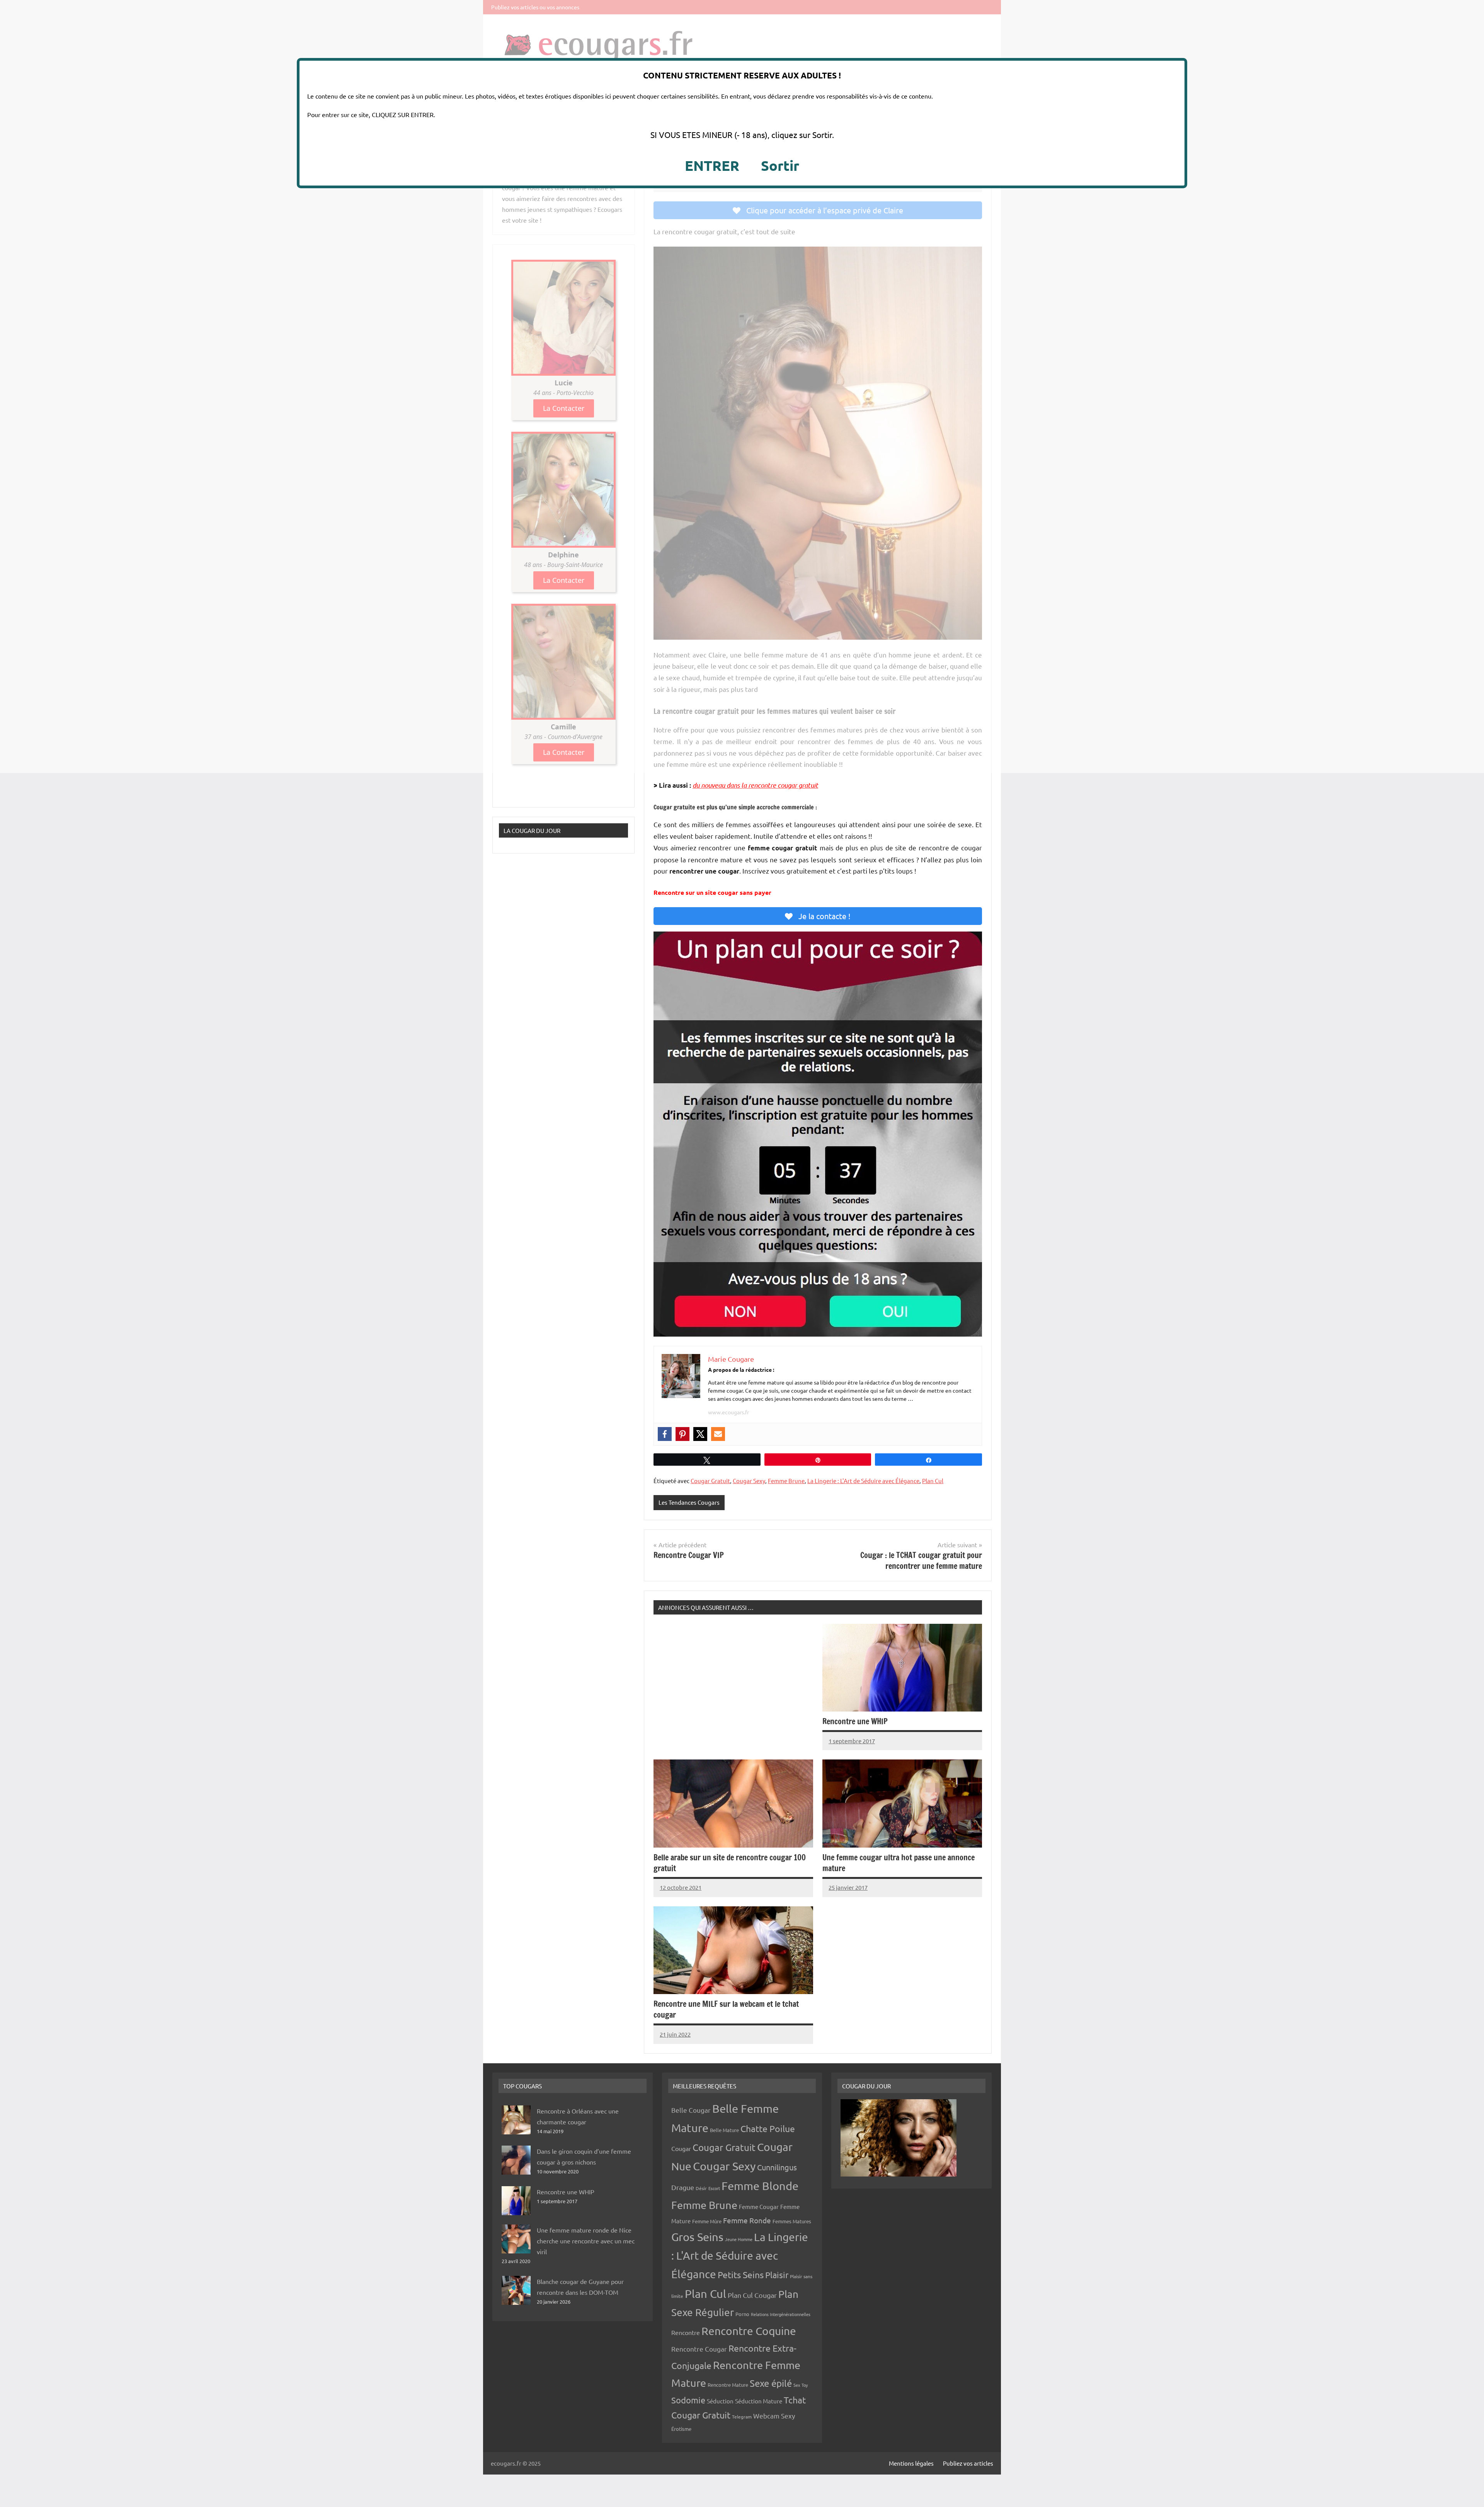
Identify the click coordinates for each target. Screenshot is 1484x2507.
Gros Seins (697, 2237)
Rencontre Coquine (749, 2331)
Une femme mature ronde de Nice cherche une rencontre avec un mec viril (586, 2241)
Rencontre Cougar (699, 2349)
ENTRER (712, 165)
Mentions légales (911, 2463)
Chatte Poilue (768, 2128)
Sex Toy (801, 2385)
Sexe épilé (771, 2383)
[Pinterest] (682, 1434)
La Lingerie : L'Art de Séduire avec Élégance (863, 1481)
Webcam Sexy (774, 2416)
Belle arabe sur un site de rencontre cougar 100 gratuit (730, 1863)
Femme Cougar (759, 2206)
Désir (701, 2188)
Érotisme (681, 2429)
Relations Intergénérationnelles (781, 2314)
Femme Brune (786, 1481)
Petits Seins (741, 2275)
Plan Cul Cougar (752, 2295)
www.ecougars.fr (728, 1412)
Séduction (720, 2401)
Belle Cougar (691, 2110)
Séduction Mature (759, 2401)
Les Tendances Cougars (689, 1502)
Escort (714, 2188)
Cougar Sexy (749, 1481)
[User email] (718, 1434)
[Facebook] (665, 1434)
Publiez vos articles (968, 2463)
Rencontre (686, 2332)
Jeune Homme (739, 2239)
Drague (683, 2187)
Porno (742, 2314)
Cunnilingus (777, 2167)
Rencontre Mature (728, 2385)
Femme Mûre (707, 2221)
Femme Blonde (760, 2186)
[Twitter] (700, 1434)
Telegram (742, 2417)
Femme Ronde (747, 2220)
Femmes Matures (792, 2221)
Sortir (780, 165)
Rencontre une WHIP (855, 1721)
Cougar (681, 2148)
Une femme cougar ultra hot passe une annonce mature (899, 1863)
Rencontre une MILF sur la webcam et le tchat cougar (726, 2009)
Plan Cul (933, 1481)
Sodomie (688, 2400)
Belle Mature (724, 2130)
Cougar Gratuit (710, 1481)
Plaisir (777, 2275)
